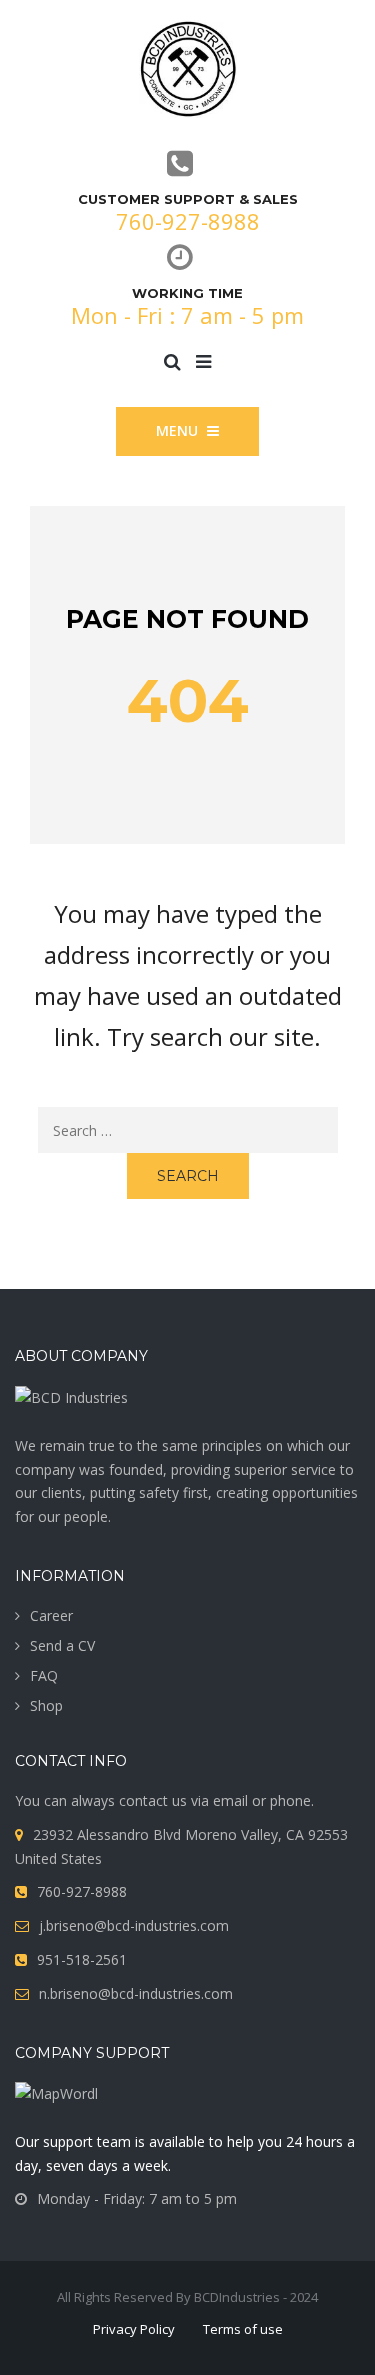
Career (51, 1615)
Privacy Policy (134, 2329)
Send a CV (62, 1645)
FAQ (44, 1675)
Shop (46, 1705)
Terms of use (243, 2329)
